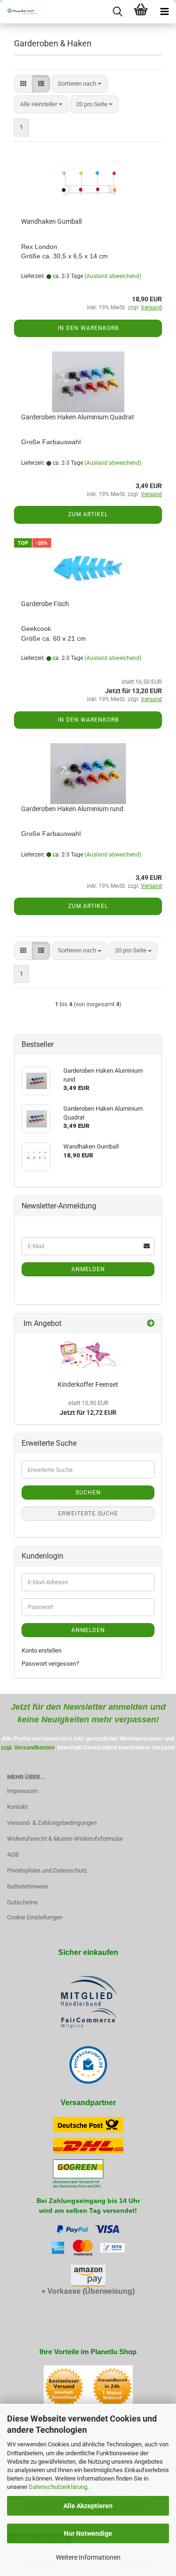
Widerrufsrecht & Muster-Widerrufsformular (65, 1839)
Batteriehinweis (28, 1886)
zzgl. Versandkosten (28, 1748)
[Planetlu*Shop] (19, 12)
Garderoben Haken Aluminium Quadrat (78, 417)
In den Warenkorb (88, 328)
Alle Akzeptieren (88, 2506)
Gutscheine (22, 1902)
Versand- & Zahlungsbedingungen (52, 1823)
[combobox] (80, 84)
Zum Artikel (88, 514)
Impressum (22, 1791)
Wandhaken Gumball (51, 221)
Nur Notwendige (88, 2533)
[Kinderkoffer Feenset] (88, 1355)
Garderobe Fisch (45, 604)
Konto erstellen (42, 1650)
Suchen (88, 1493)
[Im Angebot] (151, 1324)
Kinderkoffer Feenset (88, 1384)
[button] (23, 84)
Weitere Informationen (88, 2557)
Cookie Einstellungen (35, 1917)
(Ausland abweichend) (113, 276)
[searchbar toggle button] (117, 12)
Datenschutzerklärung (58, 2487)
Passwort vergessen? (50, 1664)
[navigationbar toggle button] (164, 12)
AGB (13, 1855)
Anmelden (88, 1269)
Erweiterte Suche (88, 1514)
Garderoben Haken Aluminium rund (72, 809)
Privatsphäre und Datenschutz (47, 1870)
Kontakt (17, 1807)
